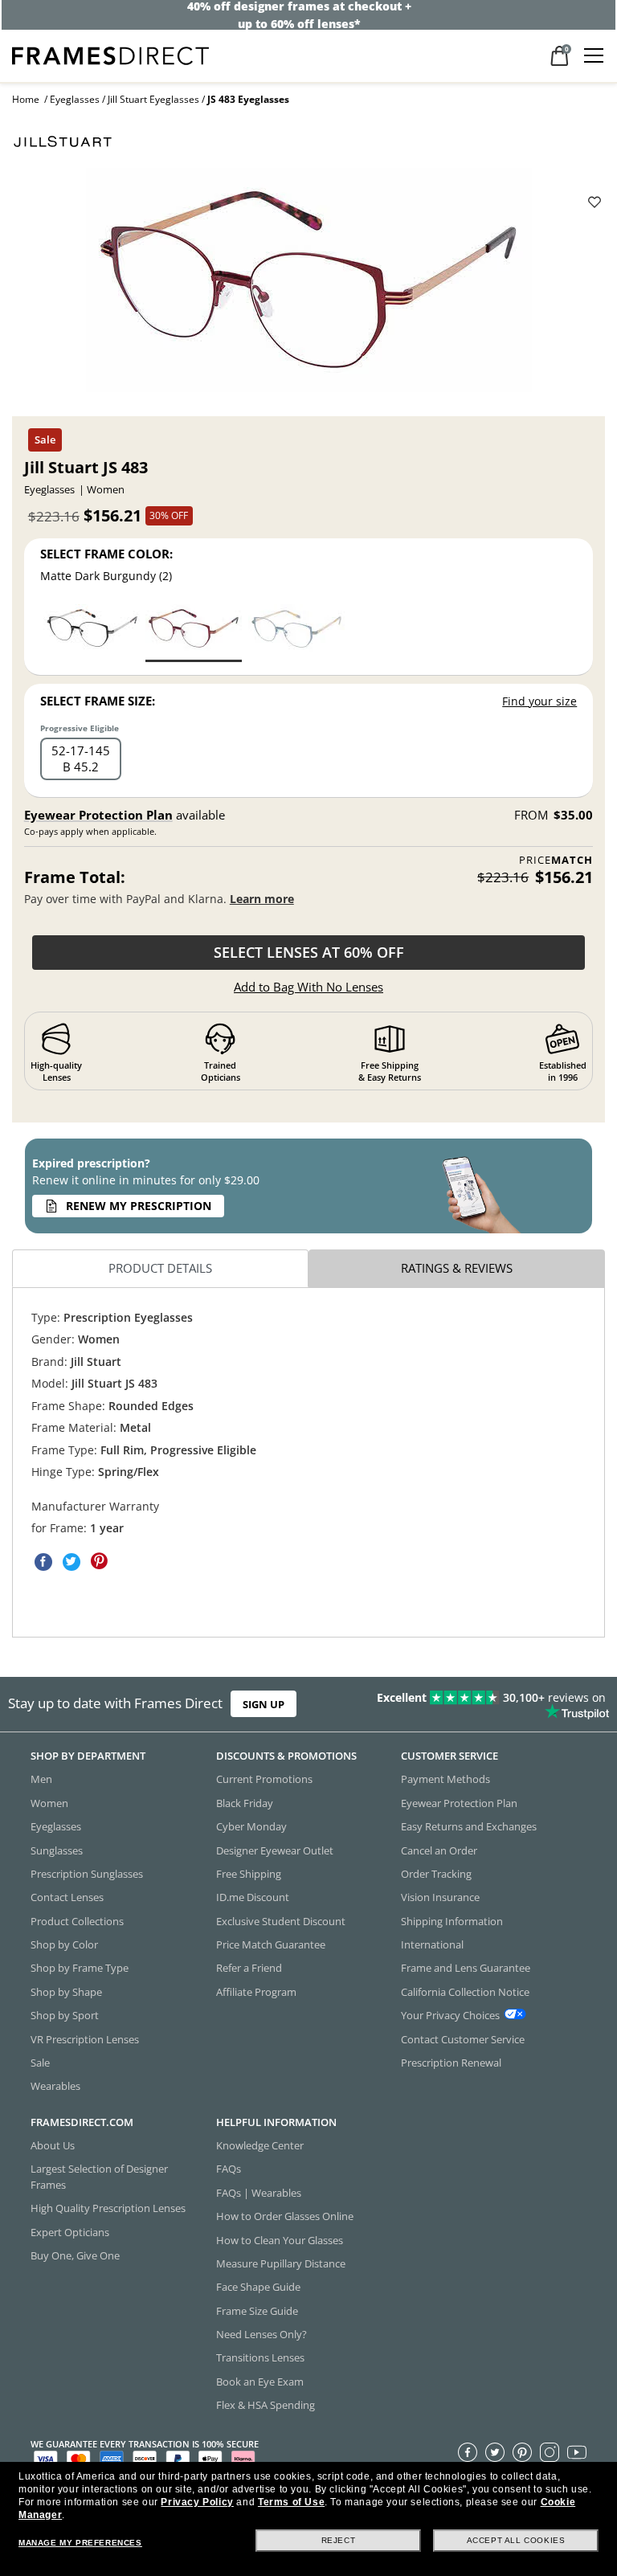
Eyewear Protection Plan (98, 815)
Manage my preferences (80, 2543)
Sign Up (264, 1704)
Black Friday (245, 1803)
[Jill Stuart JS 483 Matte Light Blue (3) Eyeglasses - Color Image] (296, 632)
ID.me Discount (253, 1897)
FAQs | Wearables (259, 2193)
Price (556, 860)
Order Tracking (436, 1874)
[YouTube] (577, 2452)
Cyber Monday (251, 1826)
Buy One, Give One (75, 2255)
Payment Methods (445, 1779)
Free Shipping (249, 1874)
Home (26, 99)
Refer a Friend (249, 1968)
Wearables (55, 2086)
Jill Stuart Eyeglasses (153, 99)
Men (41, 1779)
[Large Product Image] (308, 285)
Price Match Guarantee (271, 1944)
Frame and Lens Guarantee (466, 1968)
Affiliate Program (256, 1992)
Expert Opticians (70, 2232)
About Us (53, 2145)
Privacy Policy (197, 2502)
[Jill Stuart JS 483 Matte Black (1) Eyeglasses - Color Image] (92, 632)
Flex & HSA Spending (266, 2405)
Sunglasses (57, 1850)
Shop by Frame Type (80, 1968)
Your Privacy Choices (450, 2015)
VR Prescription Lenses (85, 2039)
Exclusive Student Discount (281, 1921)
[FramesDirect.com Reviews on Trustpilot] (484, 1704)
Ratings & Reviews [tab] (457, 1268)
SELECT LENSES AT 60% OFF (309, 952)
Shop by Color (64, 1944)
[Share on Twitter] (72, 1561)
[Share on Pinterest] (100, 1561)
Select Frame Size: (98, 701)
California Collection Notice (465, 1992)
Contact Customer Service (463, 2039)
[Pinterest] (522, 2452)
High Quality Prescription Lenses (108, 2208)
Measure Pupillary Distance (281, 2263)
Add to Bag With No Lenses (308, 987)
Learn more (262, 899)
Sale (40, 2063)
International (432, 1944)
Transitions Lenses (260, 2357)
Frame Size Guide (257, 2311)
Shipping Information (452, 1921)
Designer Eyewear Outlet (275, 1850)
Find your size (539, 701)
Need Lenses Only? (262, 2334)
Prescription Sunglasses (87, 1874)
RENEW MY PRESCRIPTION (139, 1206)
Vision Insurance (440, 1897)
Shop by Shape (66, 1992)
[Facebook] (468, 2452)
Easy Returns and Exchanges (469, 1826)
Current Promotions (264, 1779)
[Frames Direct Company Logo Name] (110, 54)
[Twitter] (495, 2452)
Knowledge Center (260, 2145)
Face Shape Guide (258, 2287)
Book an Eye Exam (260, 2382)
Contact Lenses (67, 1897)
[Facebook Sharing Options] (43, 1561)
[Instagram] (550, 2452)
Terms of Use (291, 2502)
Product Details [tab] (160, 1268)
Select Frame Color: (106, 554)
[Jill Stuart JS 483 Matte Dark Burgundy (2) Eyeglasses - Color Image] (194, 632)
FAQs (229, 2169)
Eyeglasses (75, 99)
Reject (339, 2540)
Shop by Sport (65, 2015)
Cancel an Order (439, 1850)
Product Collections (77, 1921)
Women (49, 1803)
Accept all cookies (516, 2540)
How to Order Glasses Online (285, 2216)
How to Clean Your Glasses (280, 2240)
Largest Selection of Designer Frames (99, 2176)
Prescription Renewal (451, 2063)
